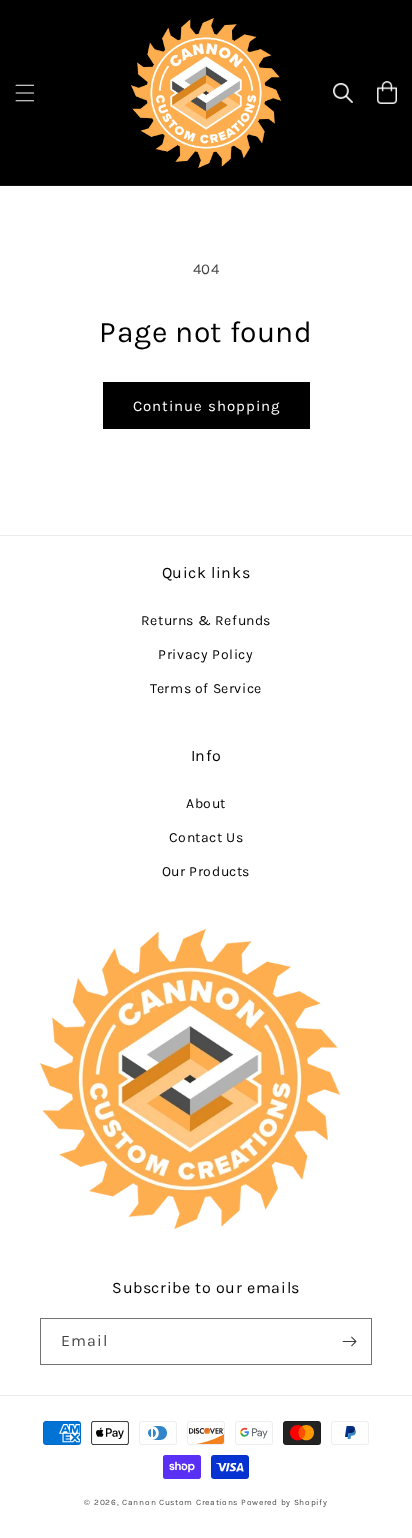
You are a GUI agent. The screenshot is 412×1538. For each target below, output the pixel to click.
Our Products (206, 871)
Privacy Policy (205, 654)
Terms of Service (206, 688)
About (206, 803)
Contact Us (206, 837)
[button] (25, 93)
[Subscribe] (349, 1341)
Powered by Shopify (284, 1502)
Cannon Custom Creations (180, 1502)
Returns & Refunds (206, 620)
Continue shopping (206, 406)
